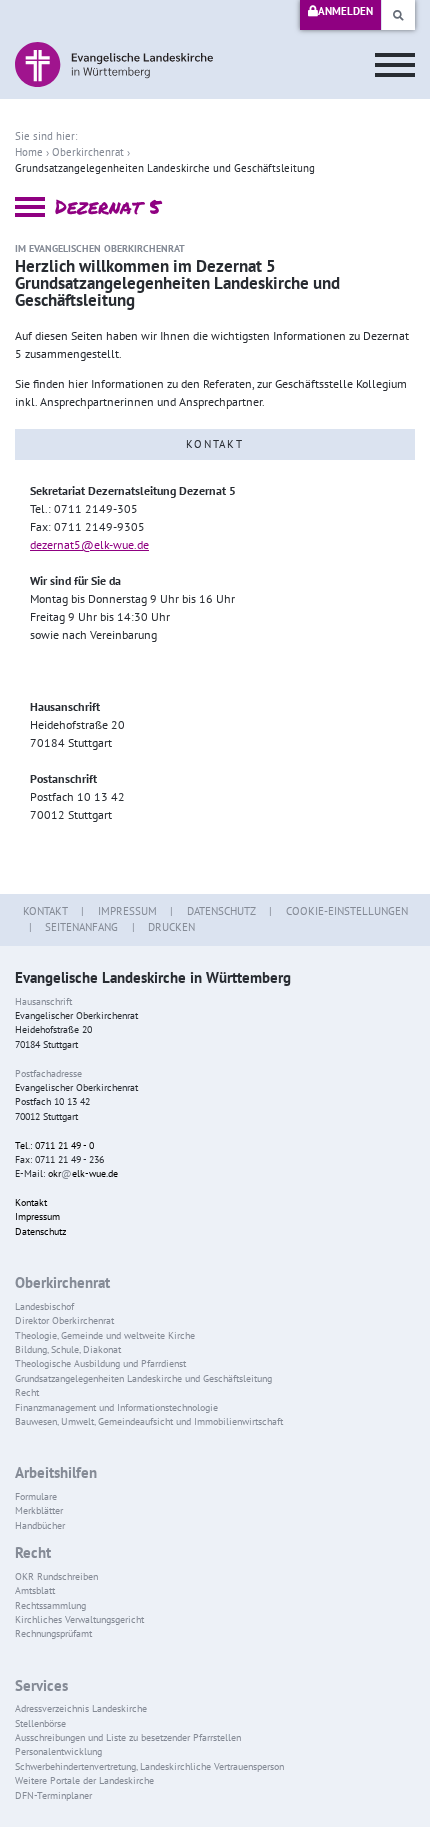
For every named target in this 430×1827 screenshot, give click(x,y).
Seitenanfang (81, 927)
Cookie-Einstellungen (347, 911)
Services (41, 1685)
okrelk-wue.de (83, 1173)
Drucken (171, 927)
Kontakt (45, 911)
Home (29, 152)
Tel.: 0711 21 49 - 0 (54, 1145)
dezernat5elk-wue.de (89, 544)
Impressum (127, 911)
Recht (33, 1552)
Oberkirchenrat (88, 152)
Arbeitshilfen (56, 1472)
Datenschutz (221, 911)
